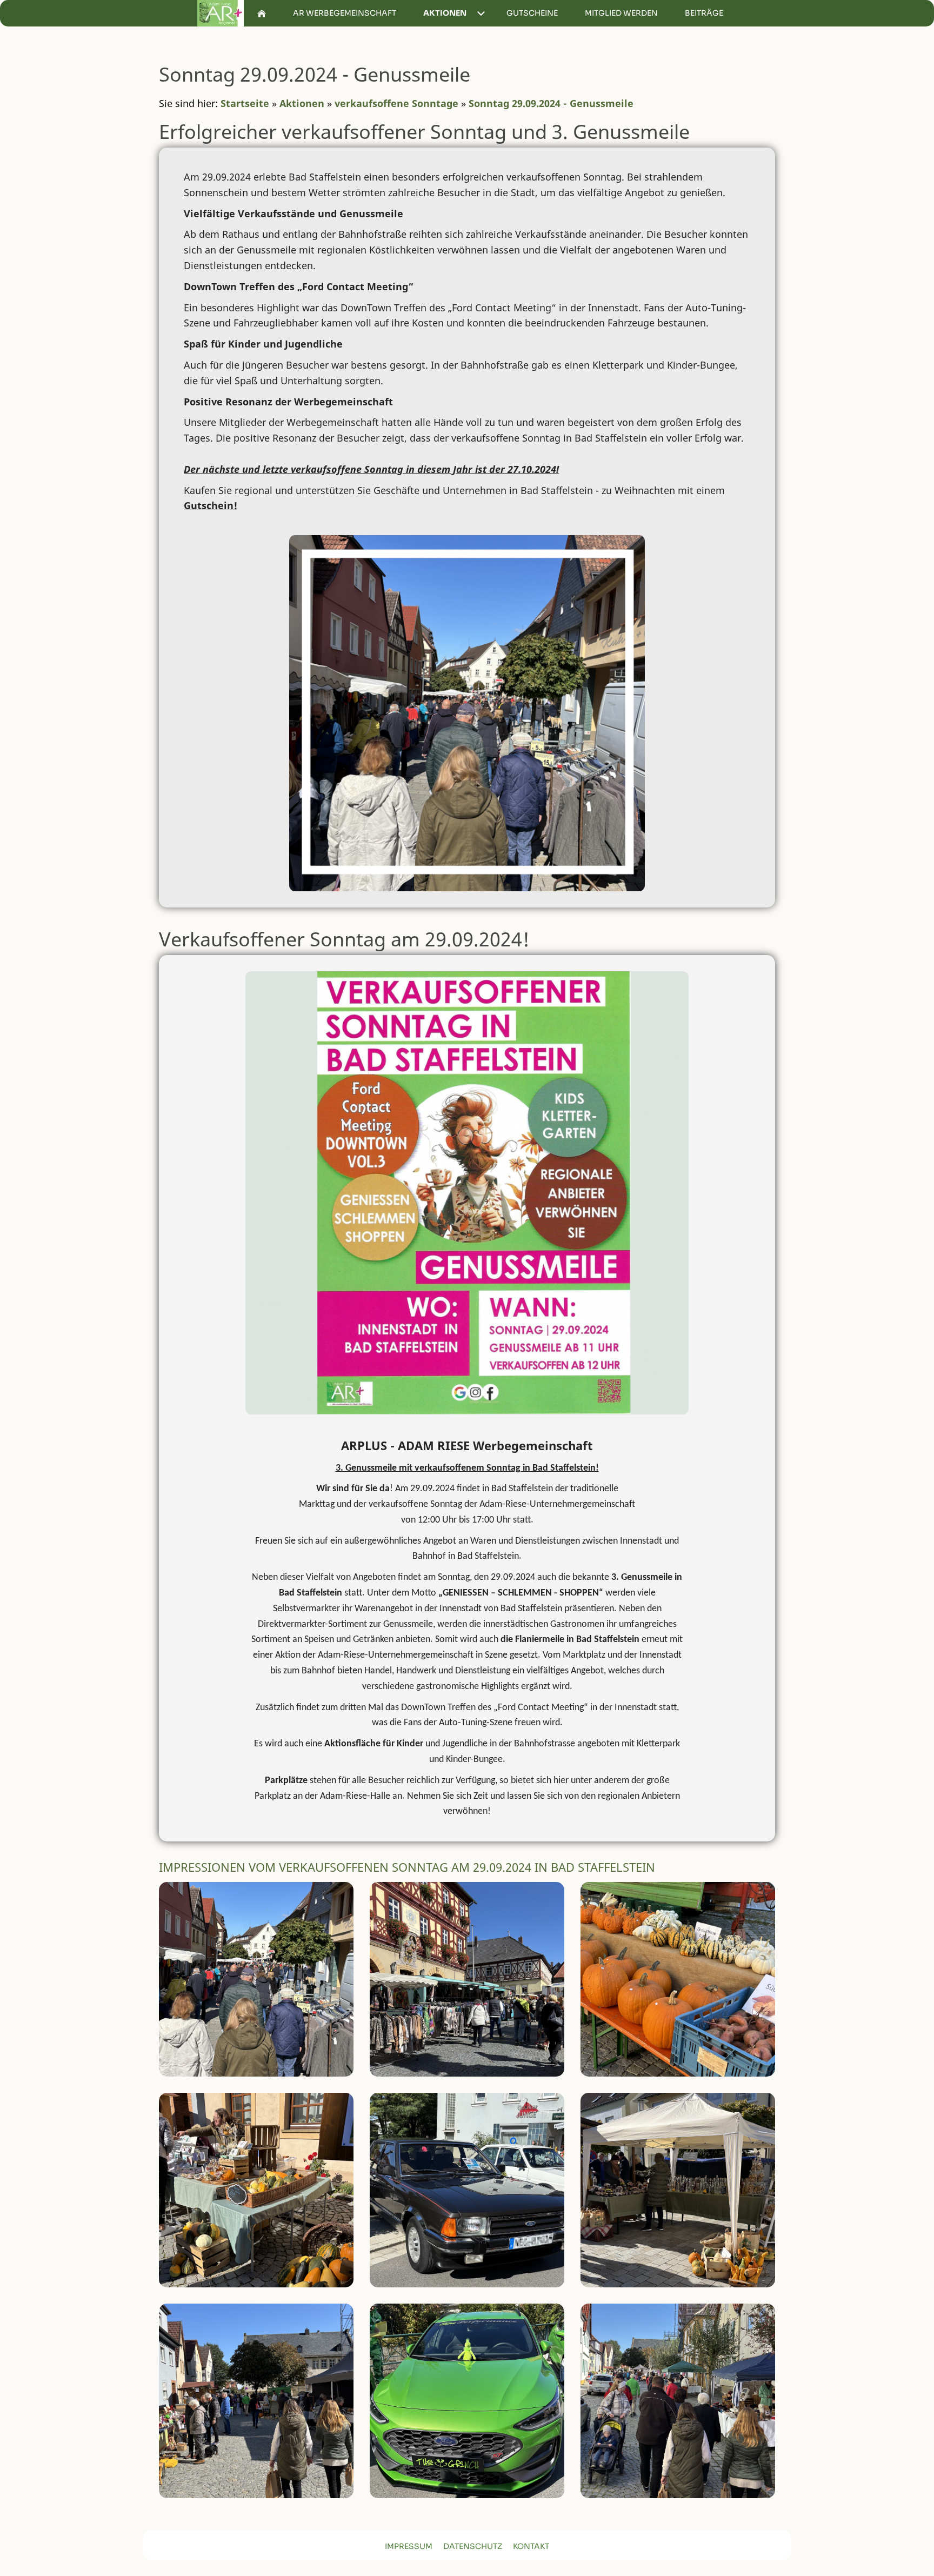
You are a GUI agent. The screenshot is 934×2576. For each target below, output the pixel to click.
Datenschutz (473, 2546)
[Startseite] (262, 13)
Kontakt (531, 2546)
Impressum (409, 2546)
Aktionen (302, 103)
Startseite (245, 103)
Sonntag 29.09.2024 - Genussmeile (551, 103)
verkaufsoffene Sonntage (396, 103)
